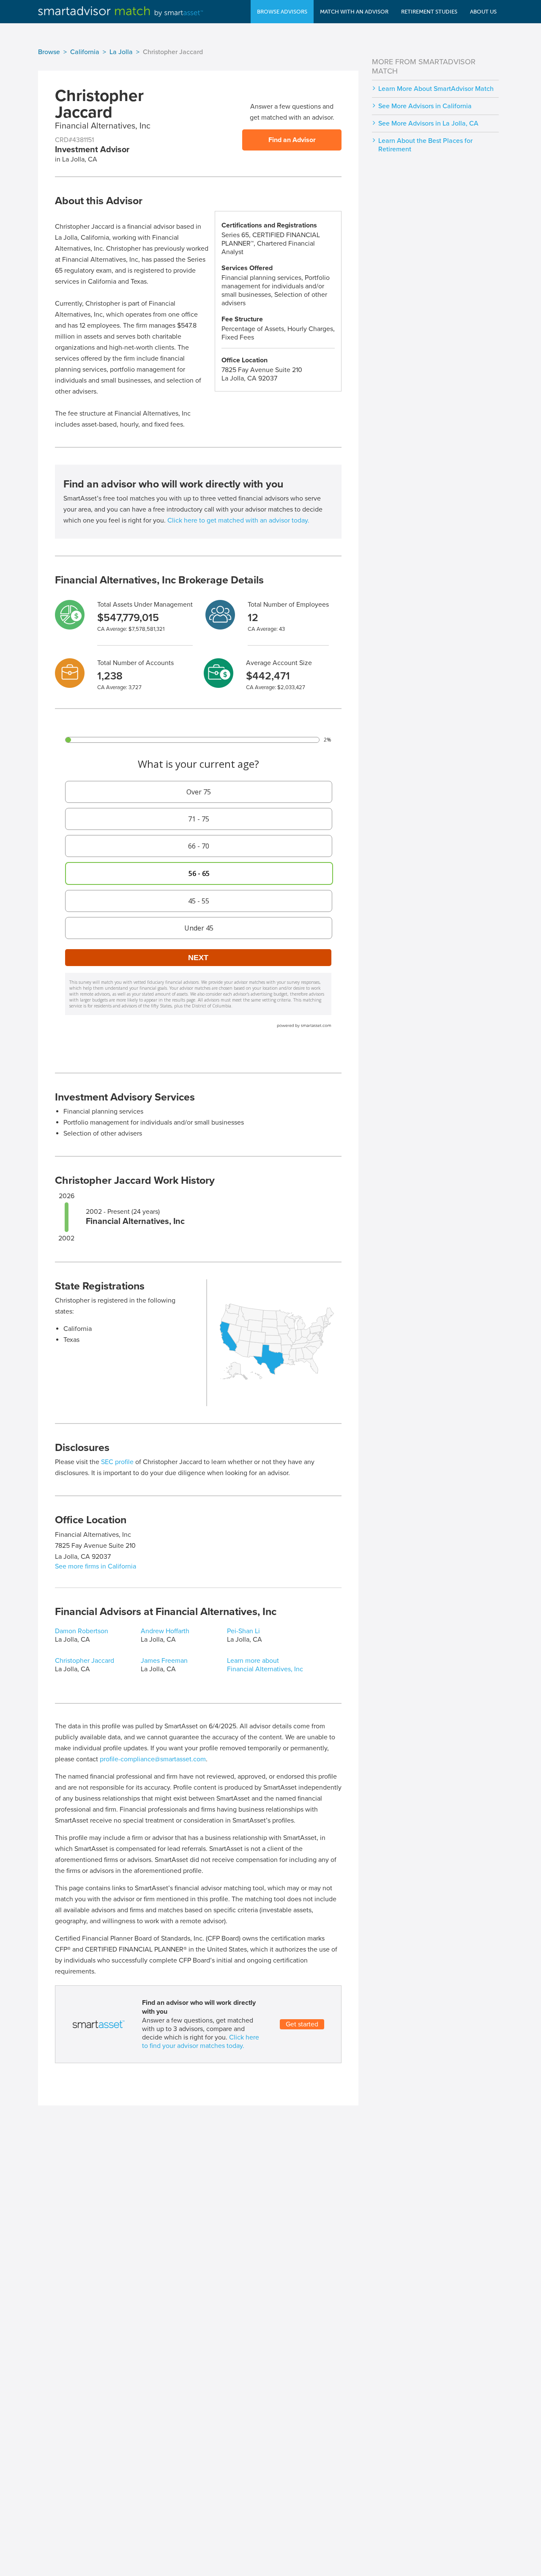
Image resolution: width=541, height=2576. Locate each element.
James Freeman (164, 1661)
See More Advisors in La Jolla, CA (428, 123)
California (85, 52)
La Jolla (121, 52)
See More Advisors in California (425, 106)
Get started (302, 2024)
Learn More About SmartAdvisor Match (436, 89)
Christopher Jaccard (85, 1661)
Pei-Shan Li (243, 1631)
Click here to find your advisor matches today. (201, 2042)
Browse (49, 52)
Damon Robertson (82, 1631)
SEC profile (117, 1462)
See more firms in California (96, 1566)
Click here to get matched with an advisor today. (238, 520)
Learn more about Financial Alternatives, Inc (265, 1665)
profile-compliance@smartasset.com (153, 1759)
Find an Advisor (292, 140)
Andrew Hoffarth (165, 1631)
